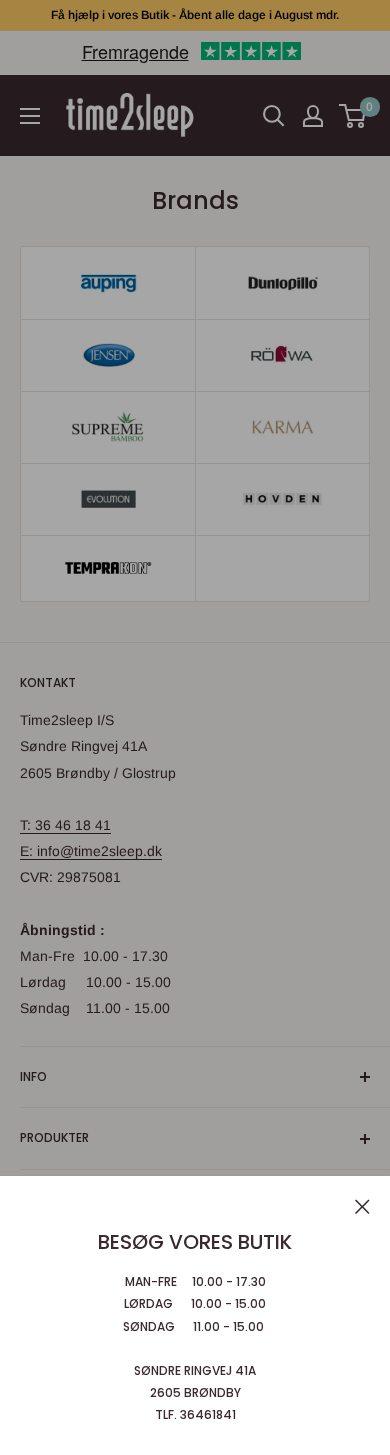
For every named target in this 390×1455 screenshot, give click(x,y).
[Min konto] (313, 116)
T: (27, 825)
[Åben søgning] (274, 116)
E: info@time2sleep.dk (91, 851)
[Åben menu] (30, 116)
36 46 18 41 (73, 825)
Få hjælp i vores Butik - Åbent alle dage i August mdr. (195, 15)
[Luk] (362, 1205)
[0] (353, 116)
